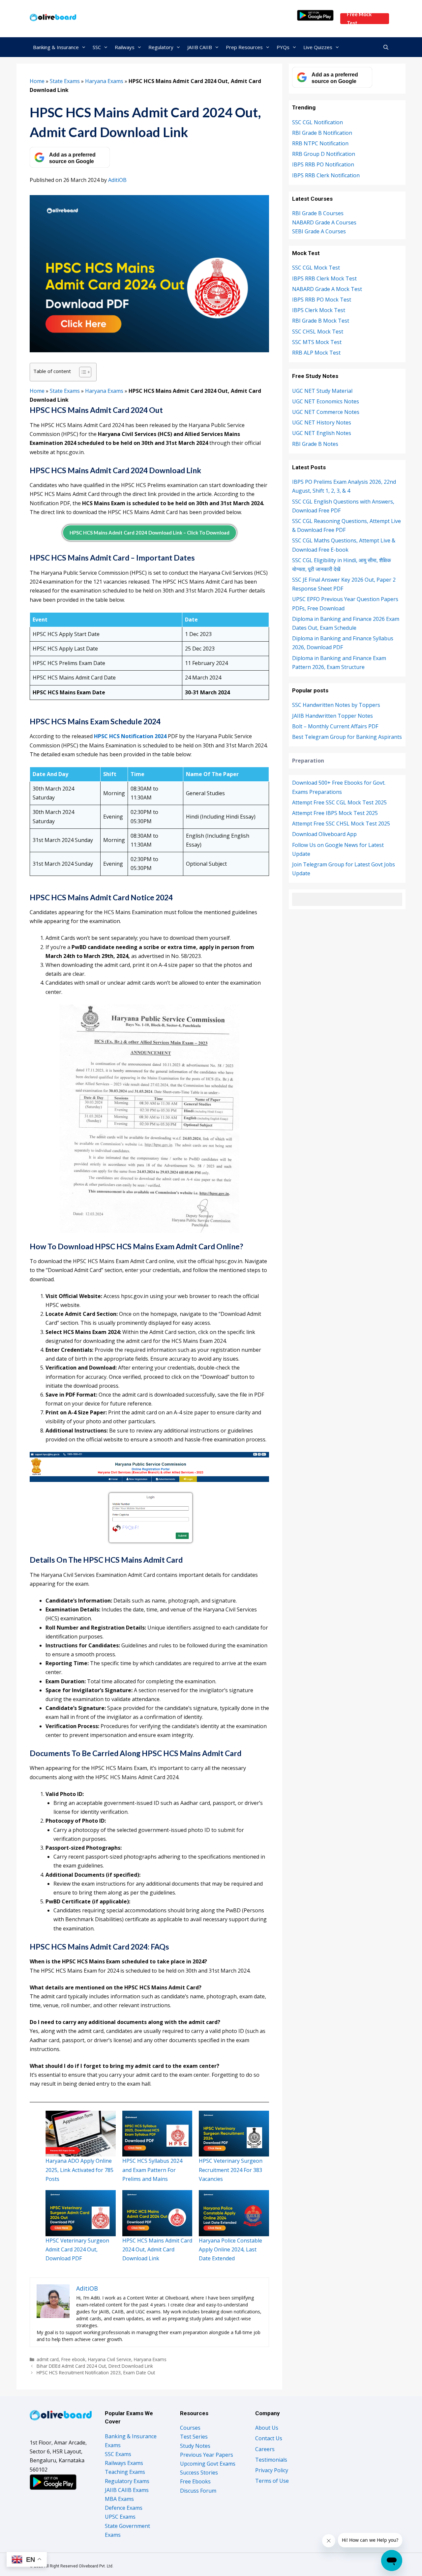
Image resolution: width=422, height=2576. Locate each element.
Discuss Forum (198, 2491)
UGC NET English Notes (322, 433)
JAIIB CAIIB (200, 47)
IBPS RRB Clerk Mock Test (324, 278)
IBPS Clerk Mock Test (319, 310)
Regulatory (161, 47)
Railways (125, 47)
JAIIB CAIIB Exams (127, 2490)
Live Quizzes (318, 47)
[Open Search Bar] (386, 47)
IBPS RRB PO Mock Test (322, 300)
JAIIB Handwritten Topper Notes (332, 716)
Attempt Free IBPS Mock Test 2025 (335, 813)
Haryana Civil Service (110, 2359)
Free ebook (73, 2359)
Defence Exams (124, 2508)
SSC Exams (118, 2454)
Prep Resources (244, 47)
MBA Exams (119, 2499)
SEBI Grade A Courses (319, 231)
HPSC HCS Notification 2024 (131, 736)
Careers (265, 2449)
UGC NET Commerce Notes (326, 412)
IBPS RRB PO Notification (323, 164)
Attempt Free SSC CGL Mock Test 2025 (339, 802)
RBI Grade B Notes (315, 444)
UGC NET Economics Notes (326, 401)
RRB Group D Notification (324, 154)
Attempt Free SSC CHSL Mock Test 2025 (341, 824)
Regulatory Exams (127, 2481)
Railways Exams (124, 2463)
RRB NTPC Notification (320, 143)
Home (37, 81)
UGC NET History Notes (322, 422)
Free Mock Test (359, 19)
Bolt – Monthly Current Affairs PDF (335, 726)
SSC (97, 47)
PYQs (283, 47)
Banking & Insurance (56, 47)
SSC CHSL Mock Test (318, 332)
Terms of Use (272, 2481)
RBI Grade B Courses (318, 213)
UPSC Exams (120, 2517)
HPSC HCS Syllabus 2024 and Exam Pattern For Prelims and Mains (152, 2170)
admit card (48, 2359)
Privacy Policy (272, 2470)
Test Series (194, 2437)
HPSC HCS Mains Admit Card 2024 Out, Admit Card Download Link (157, 2249)
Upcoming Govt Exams (208, 2464)
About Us (267, 2428)
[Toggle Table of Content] (82, 372)
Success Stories (199, 2473)
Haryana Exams (104, 81)
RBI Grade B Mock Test (321, 321)
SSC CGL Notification (317, 122)
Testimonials (271, 2460)
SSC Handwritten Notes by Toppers (336, 705)
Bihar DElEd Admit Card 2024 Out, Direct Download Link (95, 2366)
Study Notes (195, 2446)
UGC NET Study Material (322, 391)
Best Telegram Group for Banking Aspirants (347, 737)
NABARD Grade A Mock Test (327, 289)
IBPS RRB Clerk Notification (326, 175)
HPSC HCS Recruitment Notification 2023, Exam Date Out (96, 2373)
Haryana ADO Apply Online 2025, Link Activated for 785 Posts (79, 2170)
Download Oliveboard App (324, 834)
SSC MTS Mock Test (317, 342)
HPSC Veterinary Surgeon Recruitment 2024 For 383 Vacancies (231, 2170)
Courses (190, 2428)
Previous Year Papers (207, 2455)
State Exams (65, 81)
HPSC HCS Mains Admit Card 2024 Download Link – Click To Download (150, 533)
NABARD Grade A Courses (324, 222)
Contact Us (269, 2438)
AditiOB (117, 180)
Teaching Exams (125, 2472)
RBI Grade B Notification (322, 133)
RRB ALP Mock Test (316, 353)
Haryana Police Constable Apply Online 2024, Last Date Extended (230, 2249)
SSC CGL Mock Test (316, 268)
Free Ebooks (195, 2481)
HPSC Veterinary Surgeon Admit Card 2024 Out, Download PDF (77, 2249)
